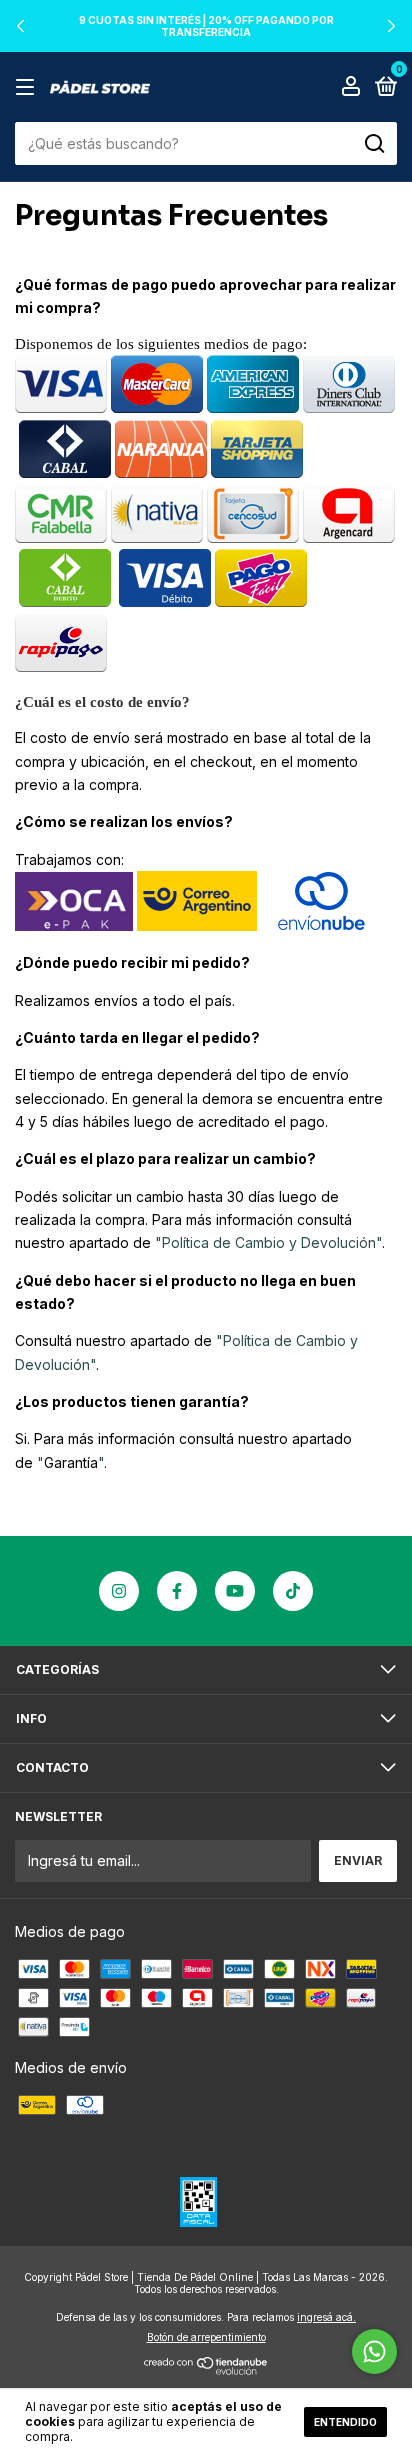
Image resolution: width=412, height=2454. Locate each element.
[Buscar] (373, 144)
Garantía (71, 1462)
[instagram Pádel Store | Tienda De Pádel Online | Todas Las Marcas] (119, 1591)
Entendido (345, 2422)
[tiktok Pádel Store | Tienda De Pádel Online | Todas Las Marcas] (293, 1591)
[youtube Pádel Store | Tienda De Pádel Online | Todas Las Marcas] (235, 1591)
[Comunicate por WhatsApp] (374, 2351)
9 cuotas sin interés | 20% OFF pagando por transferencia (206, 26)
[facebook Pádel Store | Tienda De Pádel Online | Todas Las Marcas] (177, 1591)
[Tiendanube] (206, 2369)
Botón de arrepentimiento (206, 2337)
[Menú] (28, 87)
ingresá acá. (326, 2317)
